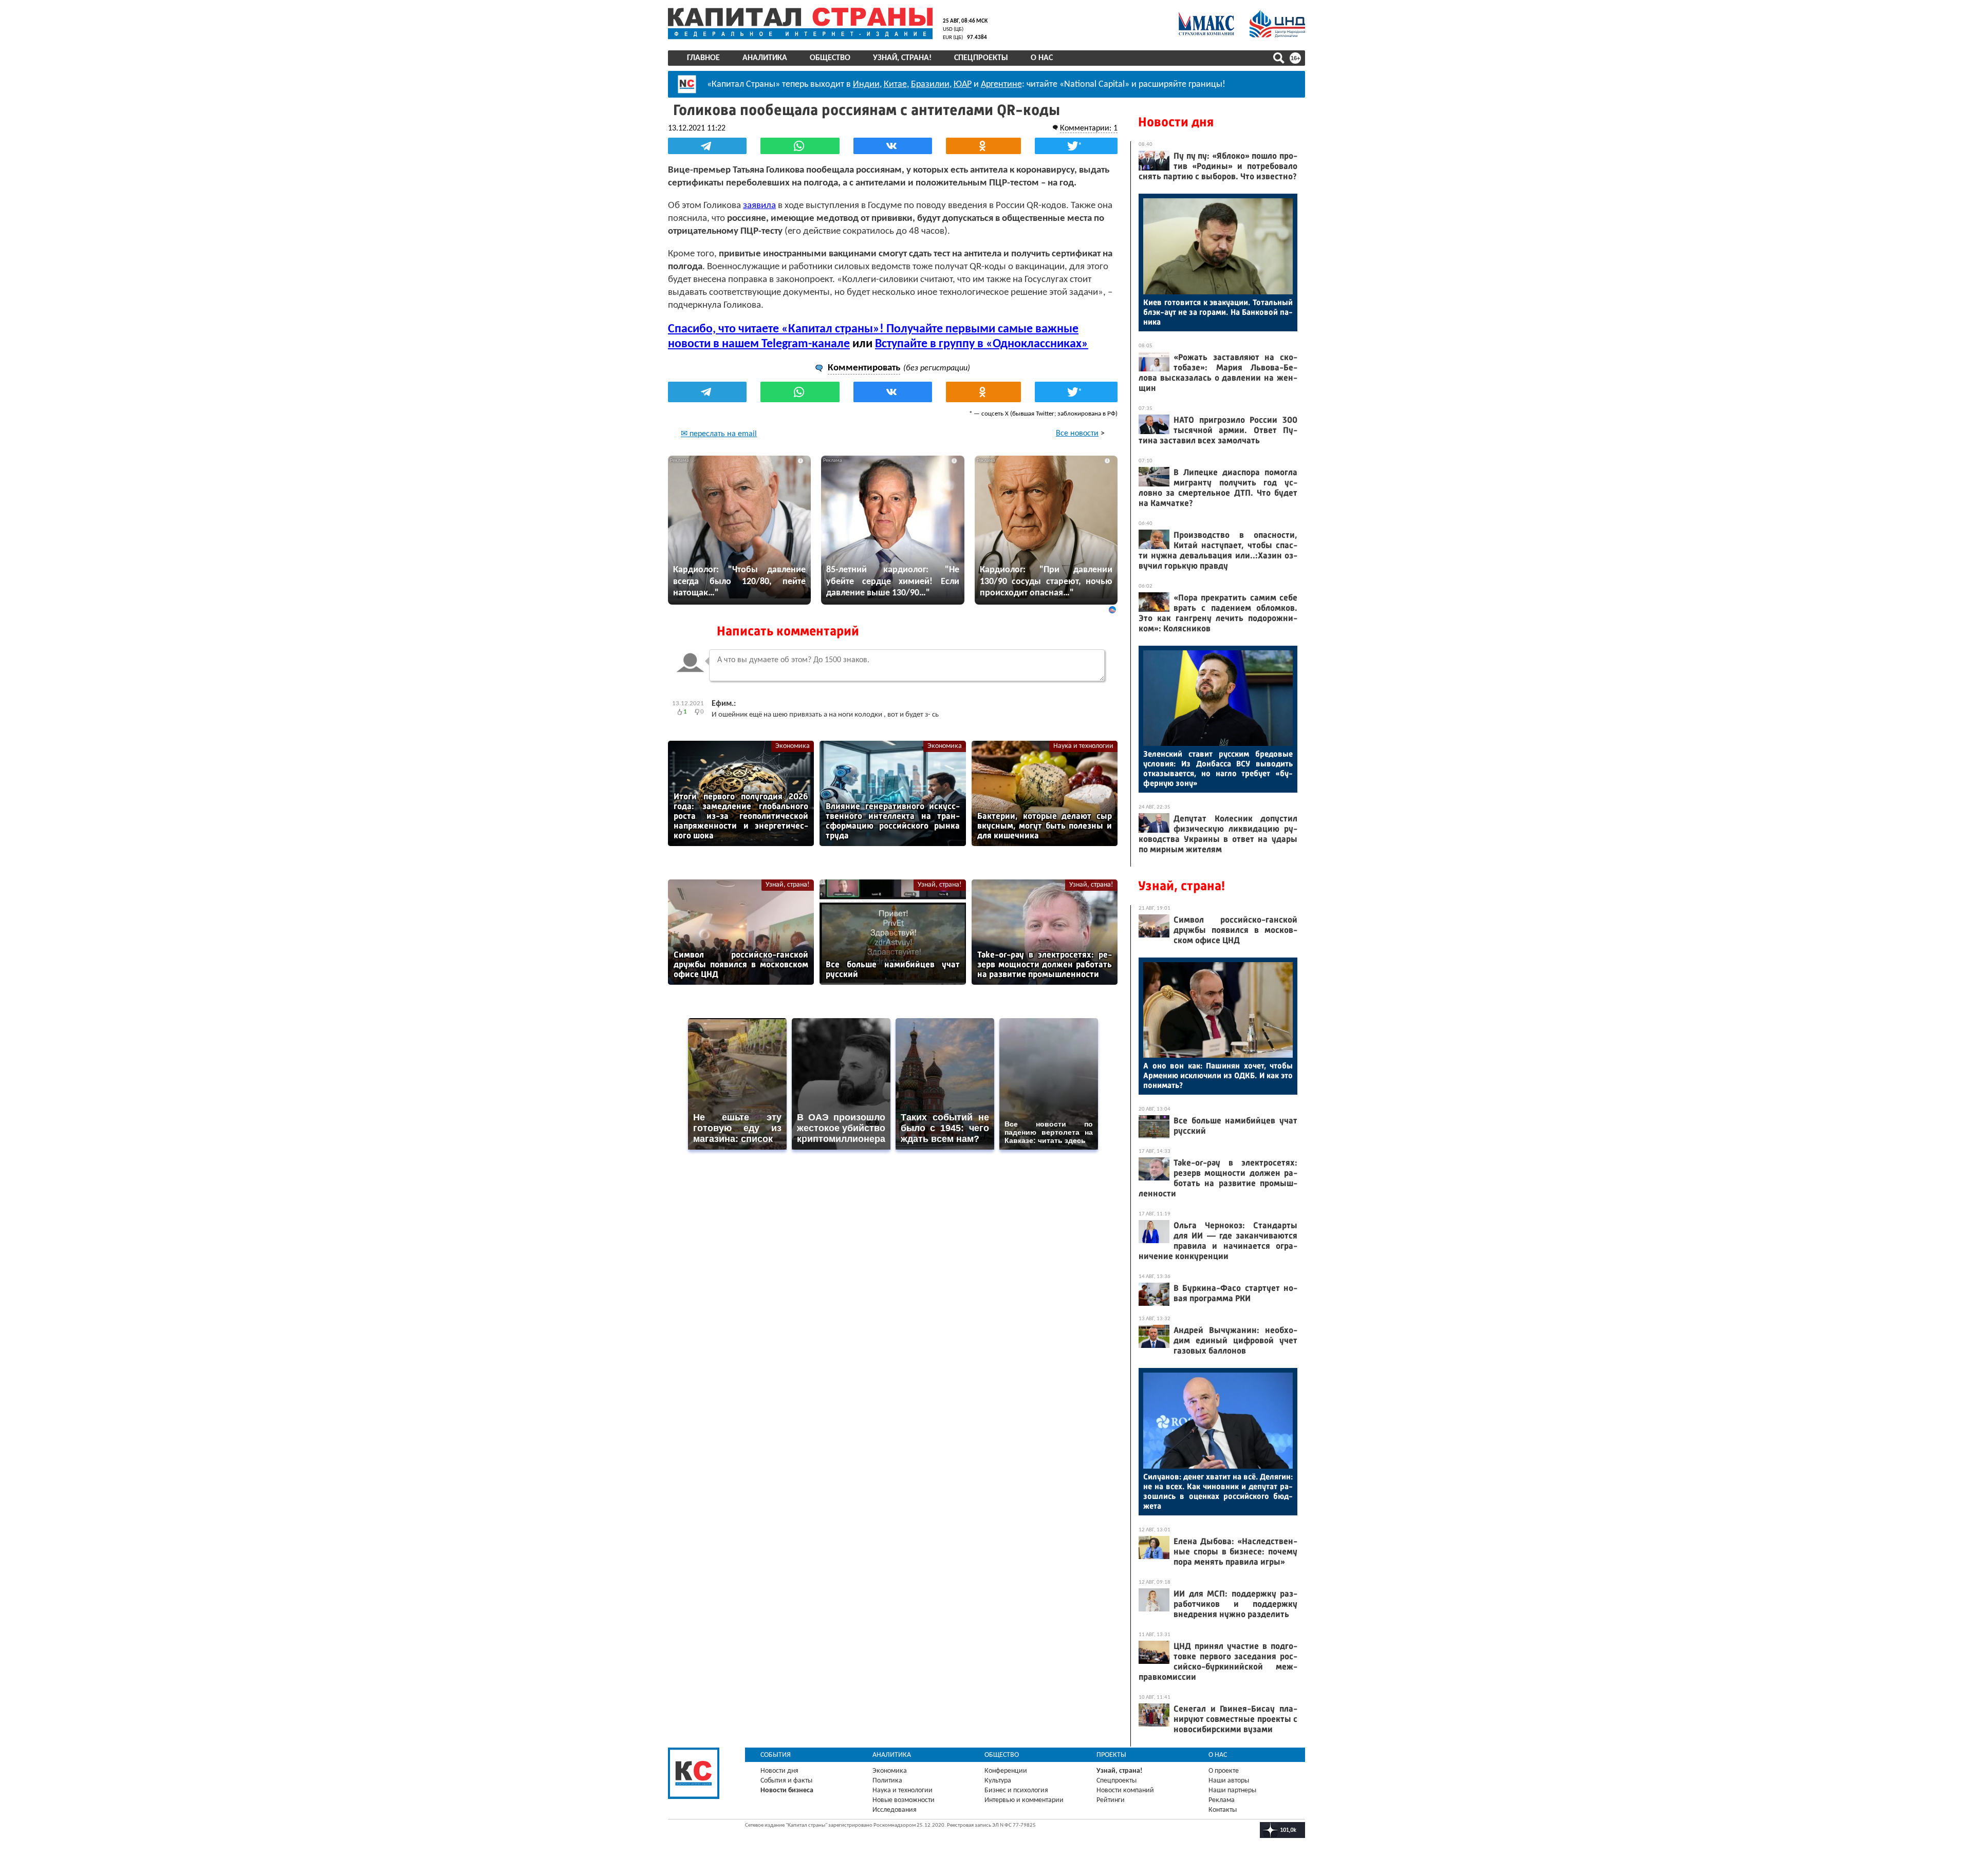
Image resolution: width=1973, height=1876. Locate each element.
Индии (866, 85)
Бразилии (930, 85)
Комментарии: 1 (1089, 128)
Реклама (1222, 1800)
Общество (830, 58)
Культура (998, 1781)
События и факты (786, 1781)
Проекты (1111, 1755)
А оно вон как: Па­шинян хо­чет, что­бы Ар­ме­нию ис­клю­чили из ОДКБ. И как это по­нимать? (1218, 1075)
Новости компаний (1125, 1790)
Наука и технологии (1083, 746)
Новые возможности (904, 1800)
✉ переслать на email (719, 434)
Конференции (1006, 1771)
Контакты (1223, 1810)
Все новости (1077, 434)
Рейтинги (1111, 1800)
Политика (887, 1781)
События (776, 1755)
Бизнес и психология (1016, 1790)
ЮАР (963, 85)
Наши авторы (1229, 1781)
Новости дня (1176, 122)
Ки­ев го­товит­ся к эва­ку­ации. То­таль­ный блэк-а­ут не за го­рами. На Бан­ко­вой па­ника (1218, 312)
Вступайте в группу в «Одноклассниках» (982, 344)
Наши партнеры (1232, 1790)
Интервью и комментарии (1024, 1800)
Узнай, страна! (902, 58)
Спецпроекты (981, 58)
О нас (1042, 58)
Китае (895, 85)
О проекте (1224, 1771)
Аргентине (1001, 85)
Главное (703, 58)
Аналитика (765, 58)
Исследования (895, 1810)
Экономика (793, 746)
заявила (759, 206)
